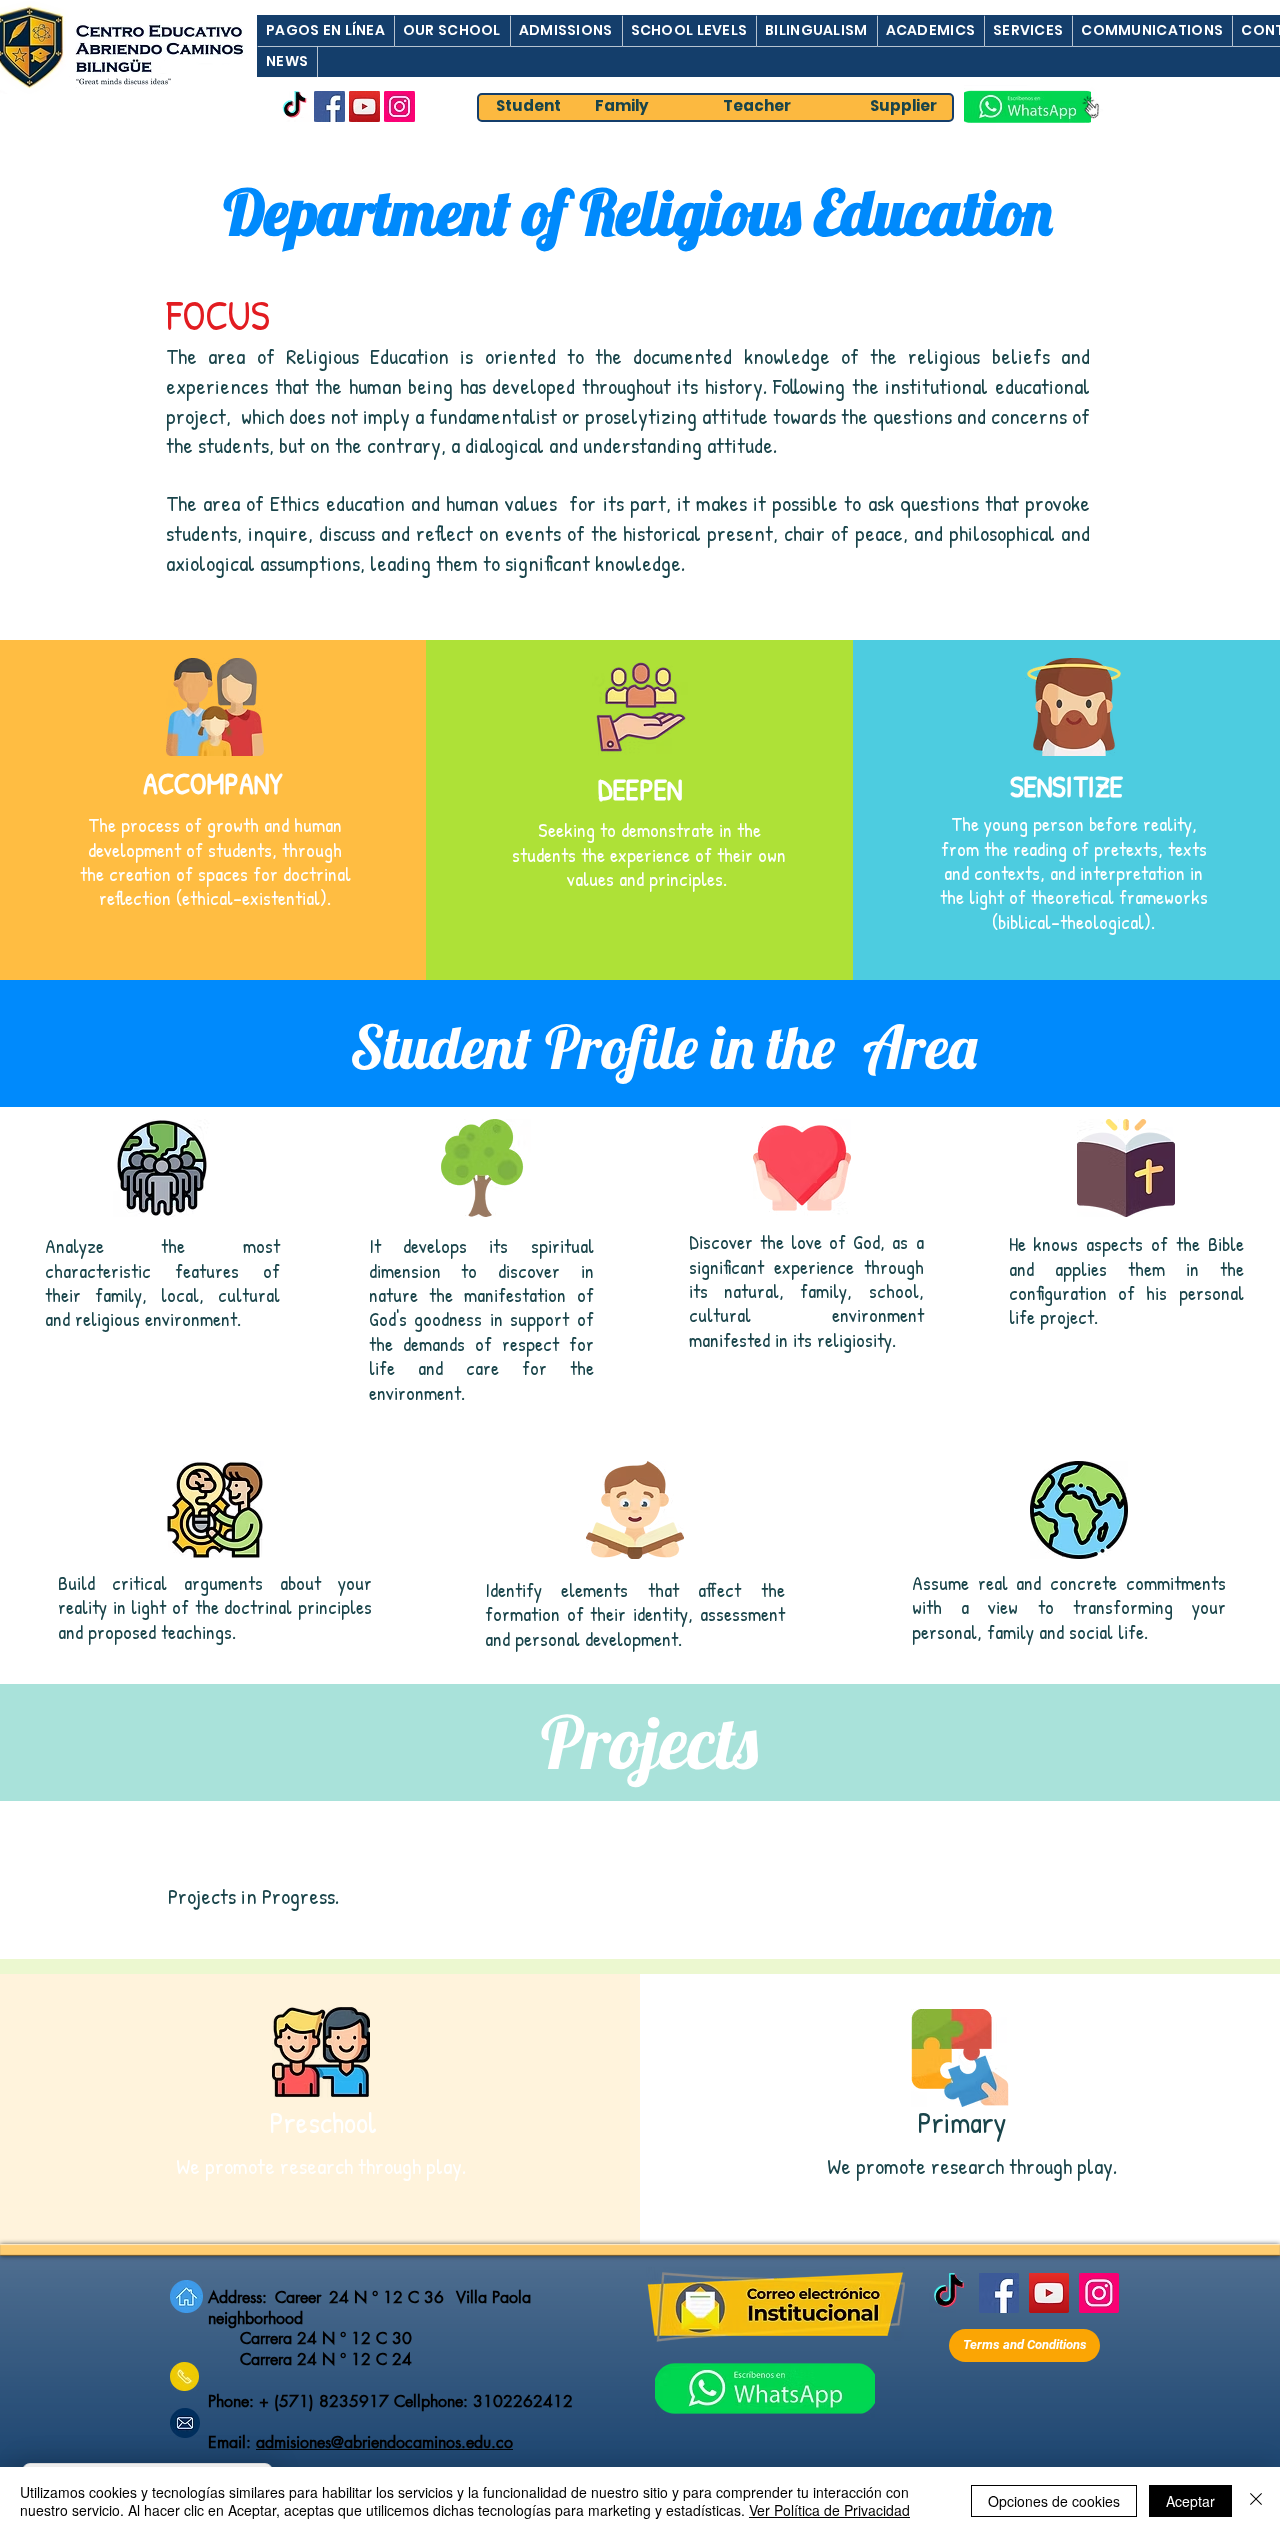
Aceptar (1190, 2501)
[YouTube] (364, 106)
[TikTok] (294, 106)
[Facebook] (329, 106)
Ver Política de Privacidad (829, 2510)
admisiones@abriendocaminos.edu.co (384, 2442)
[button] (325, 30)
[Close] (1256, 2501)
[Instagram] (399, 106)
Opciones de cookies (1054, 2501)
